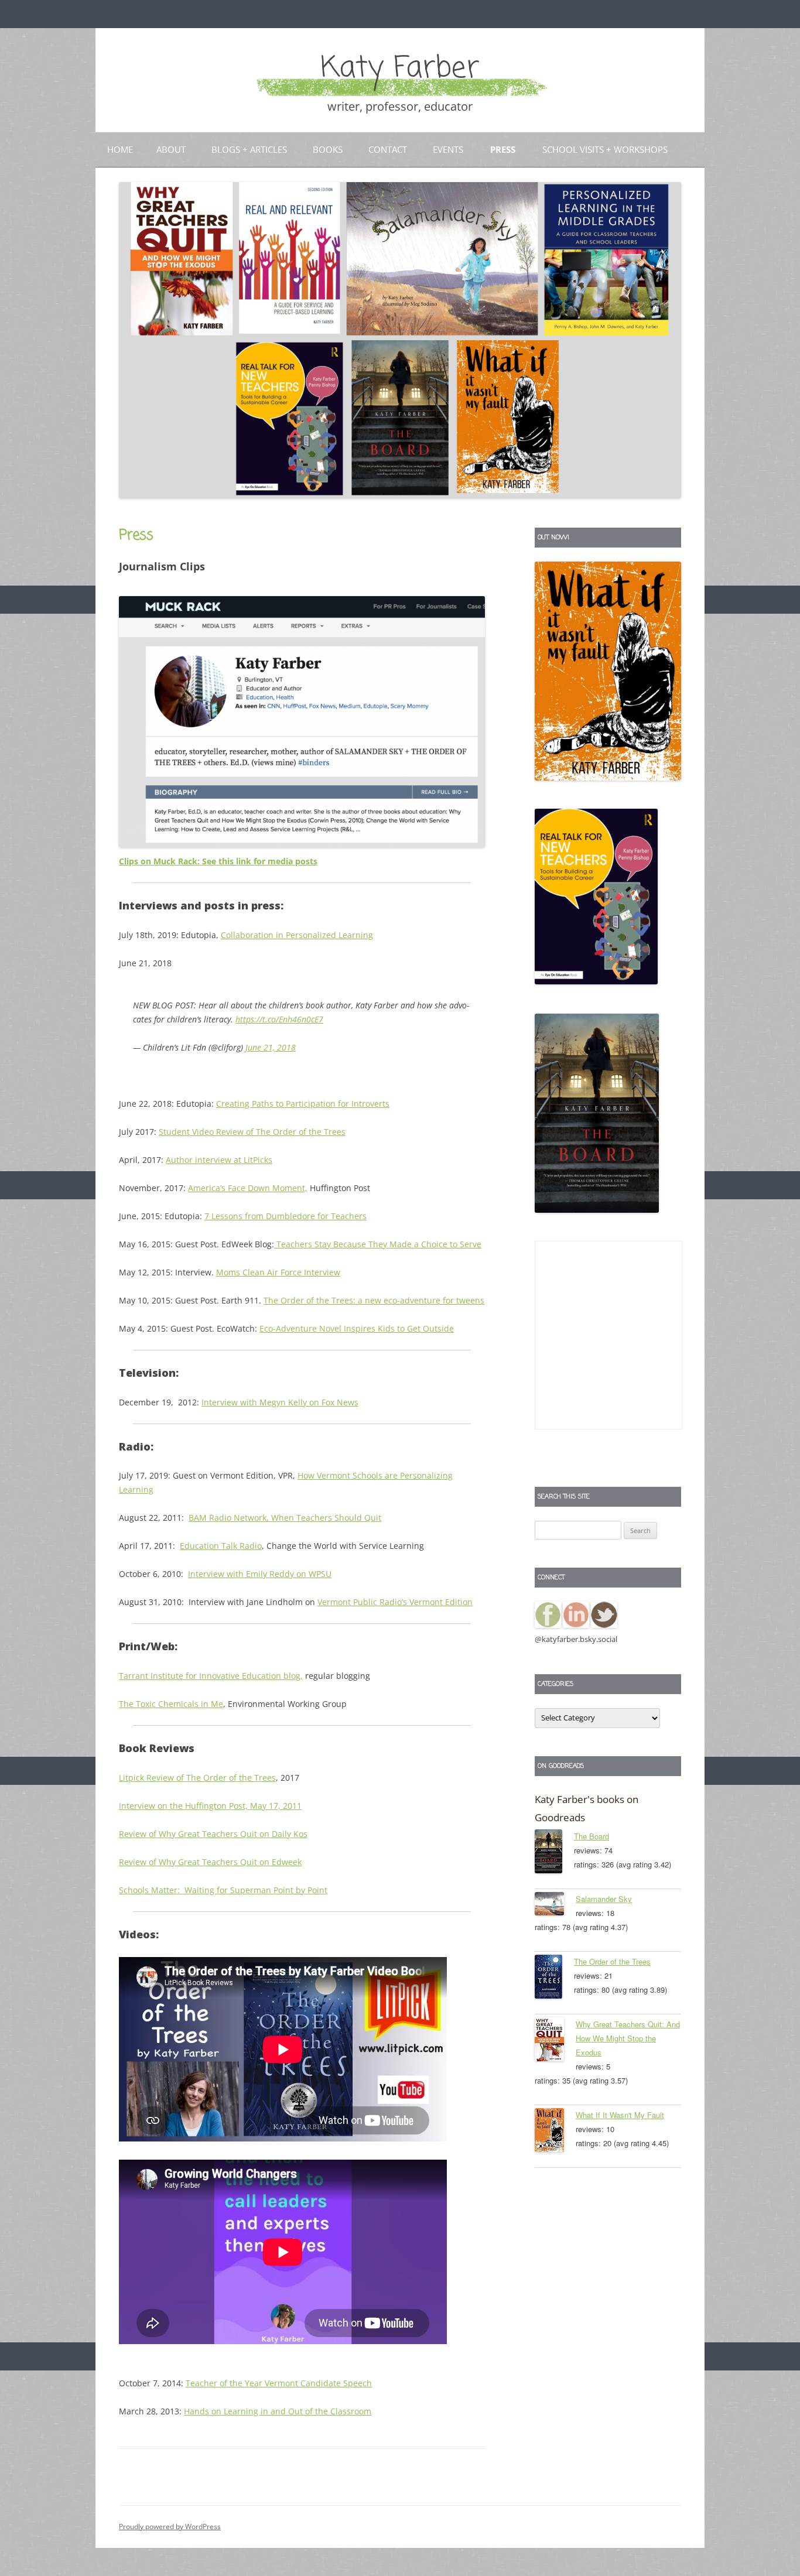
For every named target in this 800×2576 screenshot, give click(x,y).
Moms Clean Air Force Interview (278, 1272)
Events (448, 149)
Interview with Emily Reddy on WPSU (260, 1574)
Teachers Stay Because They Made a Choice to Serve (378, 1244)
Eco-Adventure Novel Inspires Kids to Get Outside (357, 1328)
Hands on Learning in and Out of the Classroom (278, 2411)
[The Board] (554, 1853)
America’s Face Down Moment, (248, 1188)
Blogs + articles (249, 149)
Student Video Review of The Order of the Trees (252, 1132)
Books (328, 149)
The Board (592, 1836)
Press (503, 149)
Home (120, 149)
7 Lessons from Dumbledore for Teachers (286, 1216)
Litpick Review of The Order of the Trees (197, 1778)
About (171, 149)
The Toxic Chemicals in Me (171, 1704)
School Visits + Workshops (605, 149)
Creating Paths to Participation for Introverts (303, 1104)
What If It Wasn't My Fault (620, 2115)
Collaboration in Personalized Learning (297, 935)
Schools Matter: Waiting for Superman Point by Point (223, 1890)
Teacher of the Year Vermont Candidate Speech (279, 2383)
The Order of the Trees (612, 1961)
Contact (388, 149)
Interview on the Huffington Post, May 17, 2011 (210, 1806)
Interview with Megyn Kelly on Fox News (280, 1402)
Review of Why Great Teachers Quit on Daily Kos (213, 1834)
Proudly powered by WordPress (170, 2527)
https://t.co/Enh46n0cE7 (279, 1019)
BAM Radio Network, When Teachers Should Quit (285, 1518)
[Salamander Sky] (555, 1906)
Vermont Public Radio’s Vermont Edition (395, 1602)
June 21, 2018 (271, 1047)
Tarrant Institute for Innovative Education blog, (211, 1676)
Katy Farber (400, 69)
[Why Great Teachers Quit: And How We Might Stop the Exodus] (555, 2041)
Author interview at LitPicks (219, 1160)
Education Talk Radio (221, 1546)
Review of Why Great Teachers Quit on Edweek (210, 1862)
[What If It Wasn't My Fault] (555, 2132)
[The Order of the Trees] (554, 1979)
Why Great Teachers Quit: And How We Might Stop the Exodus (628, 2038)
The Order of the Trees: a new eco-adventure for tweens (374, 1300)
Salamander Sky (604, 1899)
